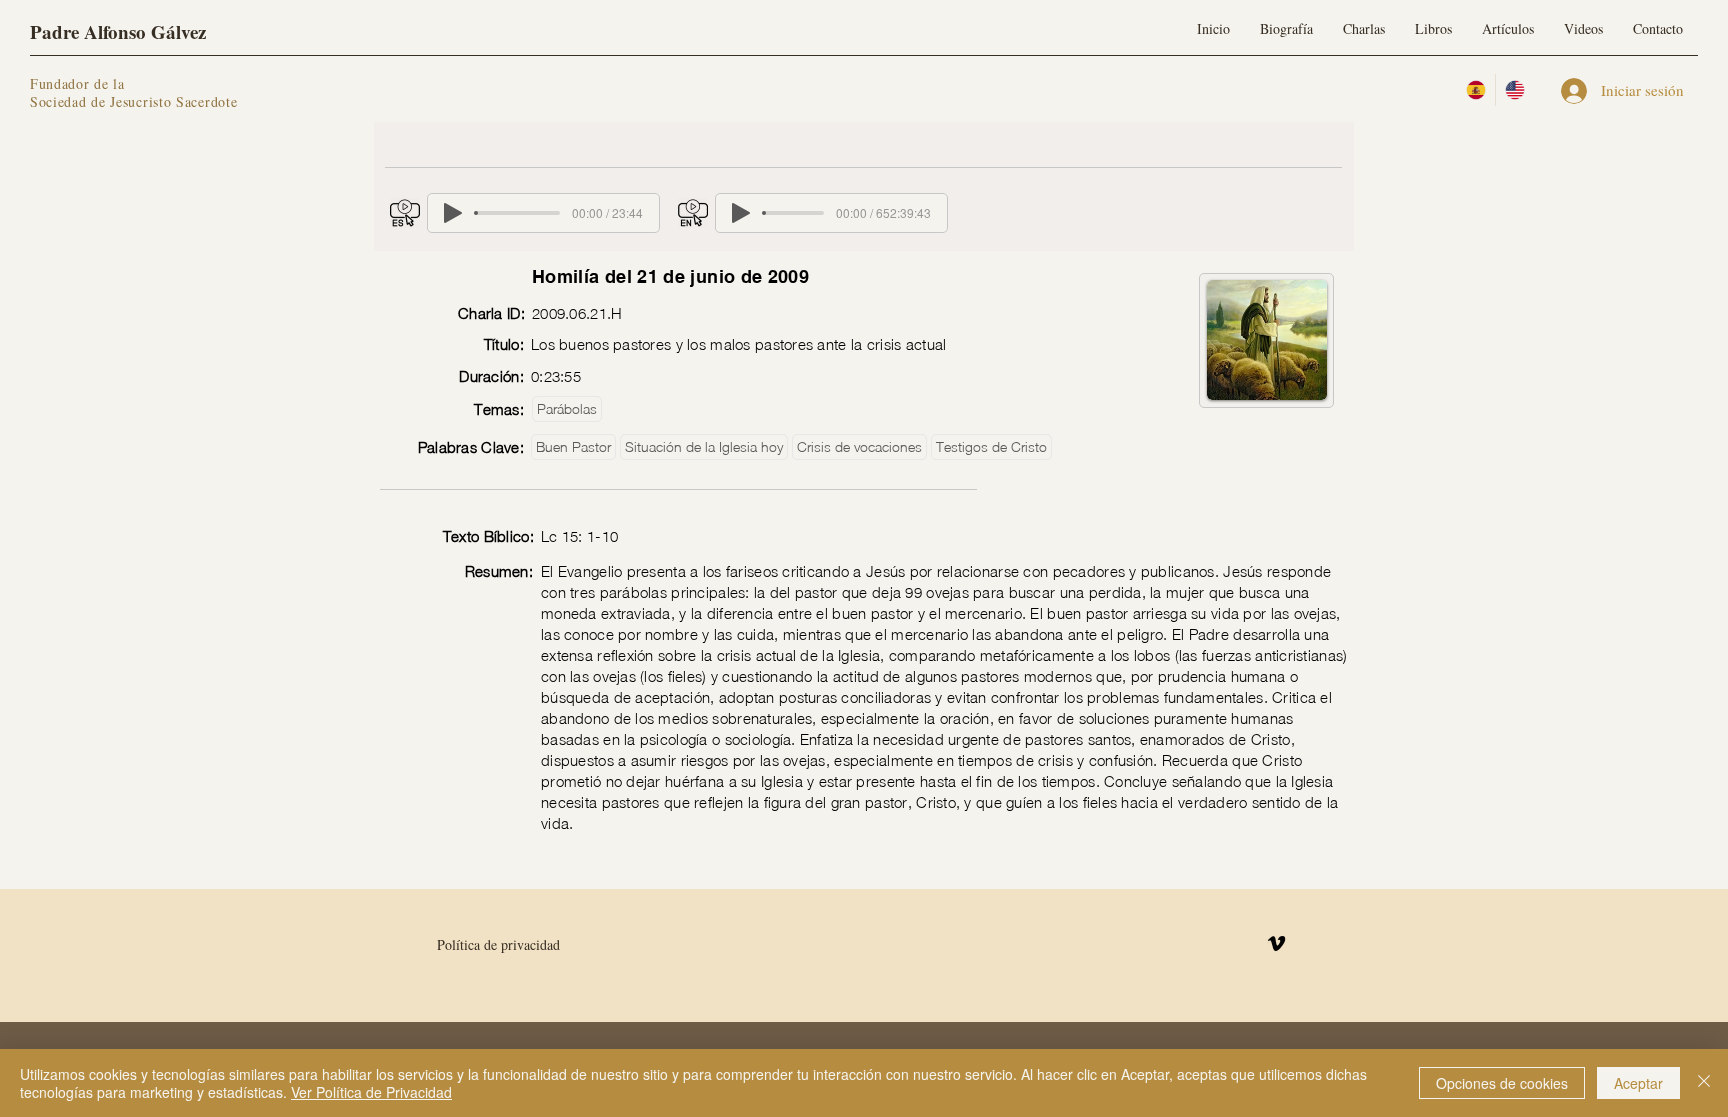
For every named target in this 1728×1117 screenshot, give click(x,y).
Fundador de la (77, 83)
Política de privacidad (498, 944)
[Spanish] (1476, 90)
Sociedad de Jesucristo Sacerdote (133, 101)
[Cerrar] (1704, 1083)
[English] (1514, 90)
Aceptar (1638, 1083)
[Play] (453, 213)
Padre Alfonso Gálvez (118, 31)
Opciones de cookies (1502, 1083)
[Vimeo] (1276, 943)
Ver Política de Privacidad (371, 1092)
